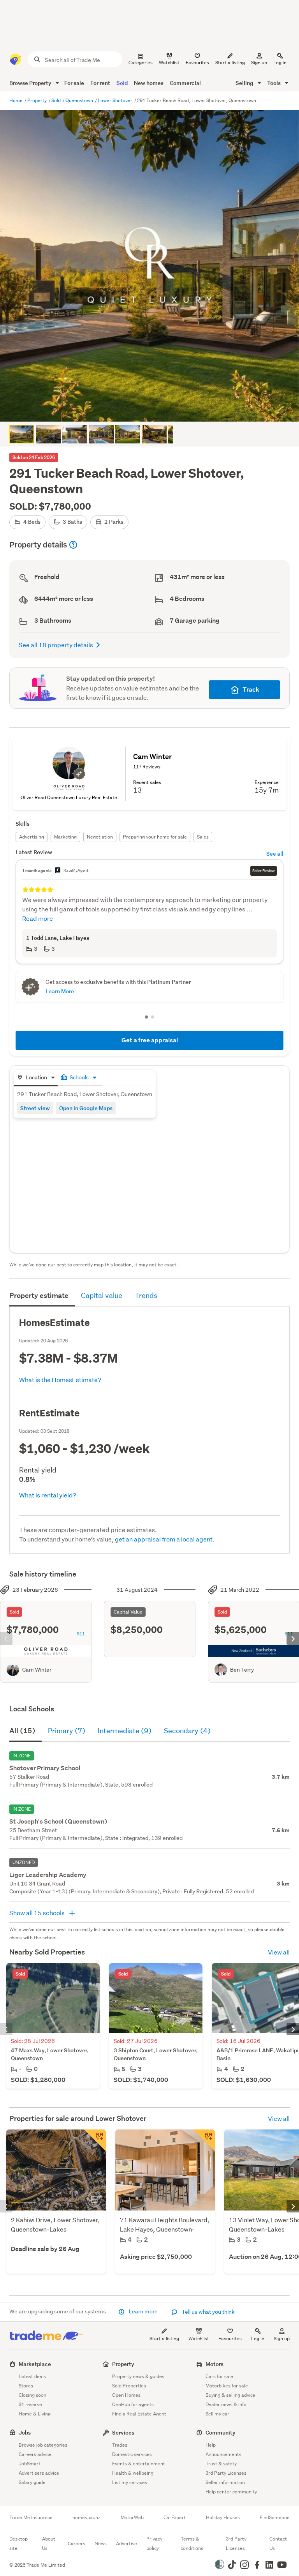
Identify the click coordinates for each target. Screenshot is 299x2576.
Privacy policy (154, 2543)
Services (123, 2432)
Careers (77, 2543)
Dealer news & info (226, 2404)
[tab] (36, 1078)
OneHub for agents (133, 2404)
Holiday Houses (223, 2518)
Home (17, 100)
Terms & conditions (192, 2543)
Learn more (143, 2311)
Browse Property (31, 83)
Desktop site (18, 2543)
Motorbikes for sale (227, 2386)
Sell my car (217, 2414)
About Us (49, 2543)
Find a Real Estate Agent (139, 2414)
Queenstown (80, 100)
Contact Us (278, 2543)
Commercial (185, 83)
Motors (215, 2364)
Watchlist (199, 2339)
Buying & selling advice (230, 2395)
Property (38, 100)
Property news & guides (138, 2376)
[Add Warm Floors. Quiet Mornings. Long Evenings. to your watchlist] (204, 2140)
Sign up (259, 63)
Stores (26, 2386)
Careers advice (35, 2454)
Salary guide (32, 2482)
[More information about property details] (73, 545)
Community (221, 2432)
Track (251, 689)
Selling (245, 83)
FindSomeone (275, 2518)
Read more (38, 918)
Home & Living (35, 2414)
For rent (100, 83)
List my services (130, 2482)
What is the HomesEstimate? (60, 1380)
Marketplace (35, 2364)
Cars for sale (219, 2376)
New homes (149, 83)
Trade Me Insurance (31, 2518)
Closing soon (33, 2395)
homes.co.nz (86, 2518)
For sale (74, 83)
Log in (280, 63)
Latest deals (32, 2376)
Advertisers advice (39, 2473)
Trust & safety (221, 2464)
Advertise (127, 2543)
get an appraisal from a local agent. (165, 1539)
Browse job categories (43, 2445)
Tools (274, 83)
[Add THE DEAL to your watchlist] (95, 2140)
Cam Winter (37, 1670)
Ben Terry (242, 1670)
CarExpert (175, 2518)
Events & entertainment (139, 2464)
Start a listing (164, 2339)
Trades (120, 2445)
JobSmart (30, 2464)
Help (211, 2445)
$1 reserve (30, 2404)
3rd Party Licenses (226, 2473)
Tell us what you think (208, 2312)
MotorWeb (132, 2518)
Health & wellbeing (133, 2473)
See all (275, 854)
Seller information (225, 2482)
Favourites (230, 2339)
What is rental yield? (48, 1495)
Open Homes (126, 2395)
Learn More (60, 991)
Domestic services (132, 2454)
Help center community (231, 2492)
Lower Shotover (116, 100)
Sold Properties (129, 2386)
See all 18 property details (56, 645)
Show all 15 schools (38, 1913)
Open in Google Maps (86, 1108)
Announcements (223, 2454)
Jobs (25, 2432)
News (101, 2543)
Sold (122, 83)
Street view (35, 1108)
